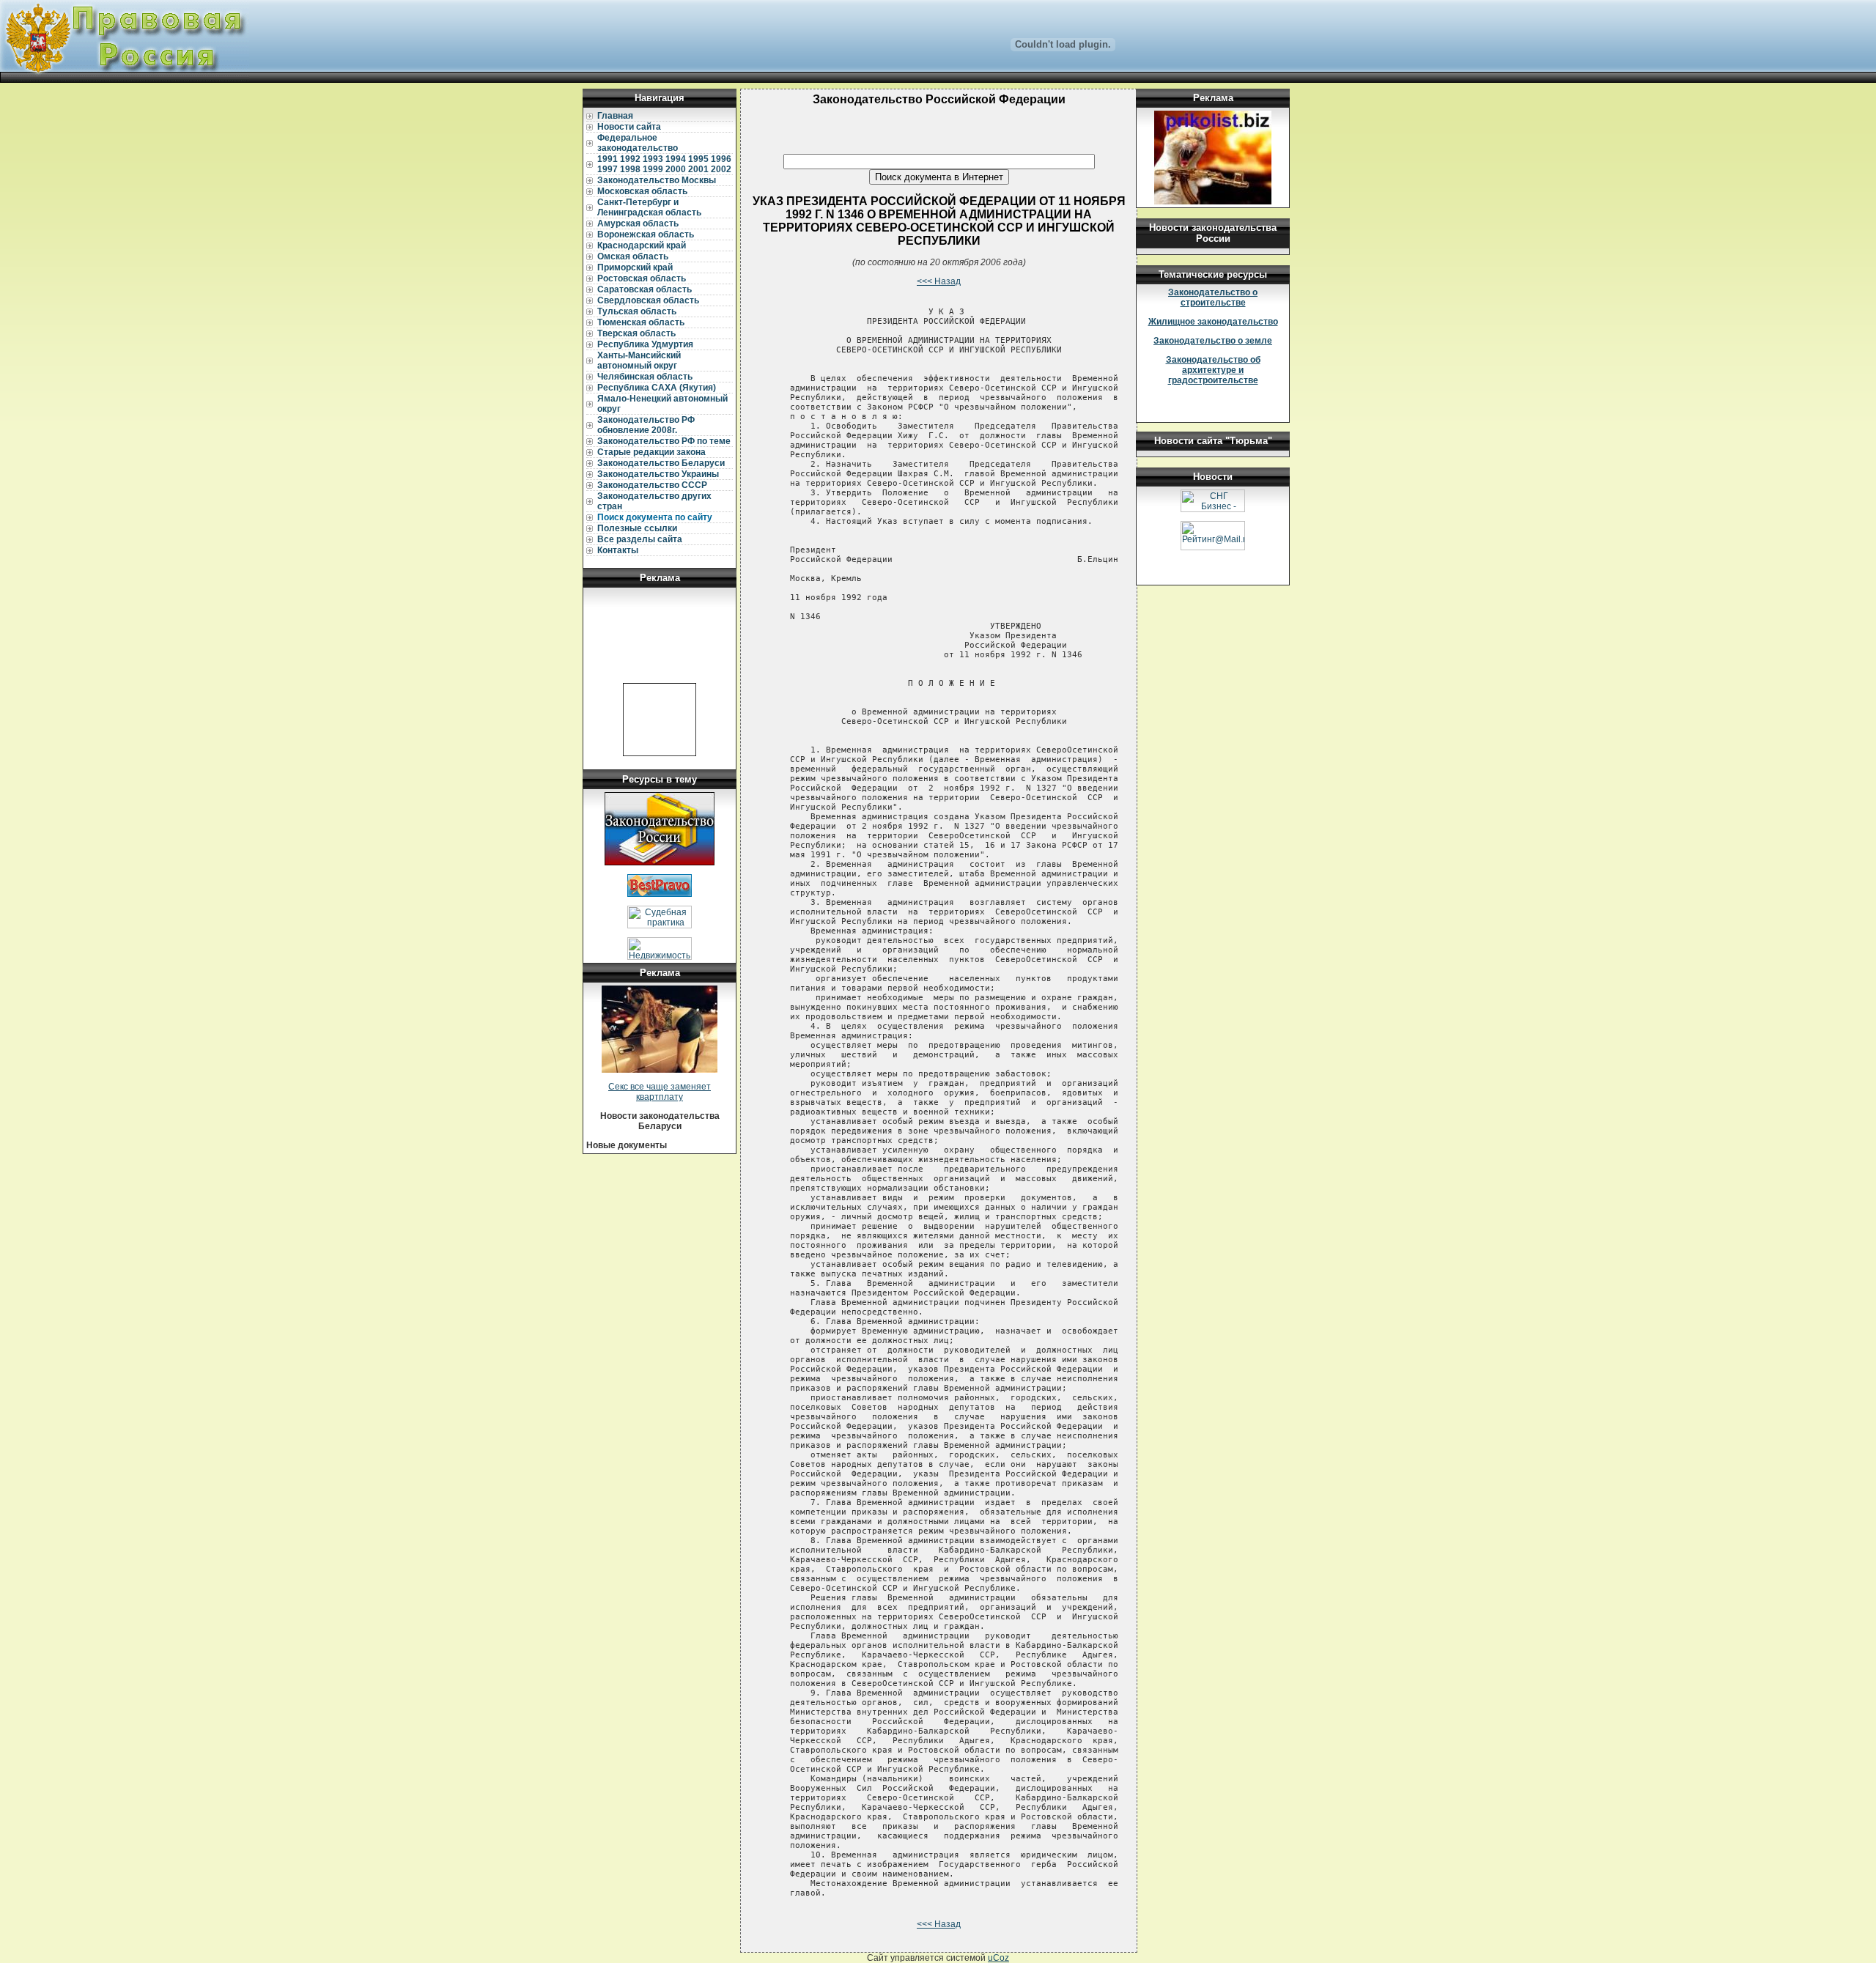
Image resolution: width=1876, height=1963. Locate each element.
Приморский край (635, 267)
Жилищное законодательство (1213, 322)
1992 (630, 159)
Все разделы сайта (640, 539)
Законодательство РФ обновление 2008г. (646, 425)
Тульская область (637, 311)
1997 (608, 169)
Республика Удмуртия (645, 344)
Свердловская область (648, 300)
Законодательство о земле (1213, 341)
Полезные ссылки (637, 528)
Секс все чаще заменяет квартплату (660, 1092)
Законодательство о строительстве (1213, 297)
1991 (608, 159)
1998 (630, 169)
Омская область (633, 256)
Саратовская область (645, 289)
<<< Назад (939, 281)
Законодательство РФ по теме (664, 441)
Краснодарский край (642, 245)
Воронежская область (646, 234)
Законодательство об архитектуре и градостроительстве (1213, 370)
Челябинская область (645, 377)
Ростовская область (642, 278)
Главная (615, 116)
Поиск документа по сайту (655, 517)
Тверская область (636, 333)
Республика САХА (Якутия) (657, 388)
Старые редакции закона (651, 452)
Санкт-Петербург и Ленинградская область (649, 207)
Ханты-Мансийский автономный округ (639, 361)
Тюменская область (641, 322)
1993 (653, 159)
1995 (698, 159)
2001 (698, 169)
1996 (721, 159)
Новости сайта (629, 127)
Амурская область (638, 223)
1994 (676, 159)
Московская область (642, 191)
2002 (721, 169)
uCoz (998, 1958)
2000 (676, 169)
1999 (653, 169)
